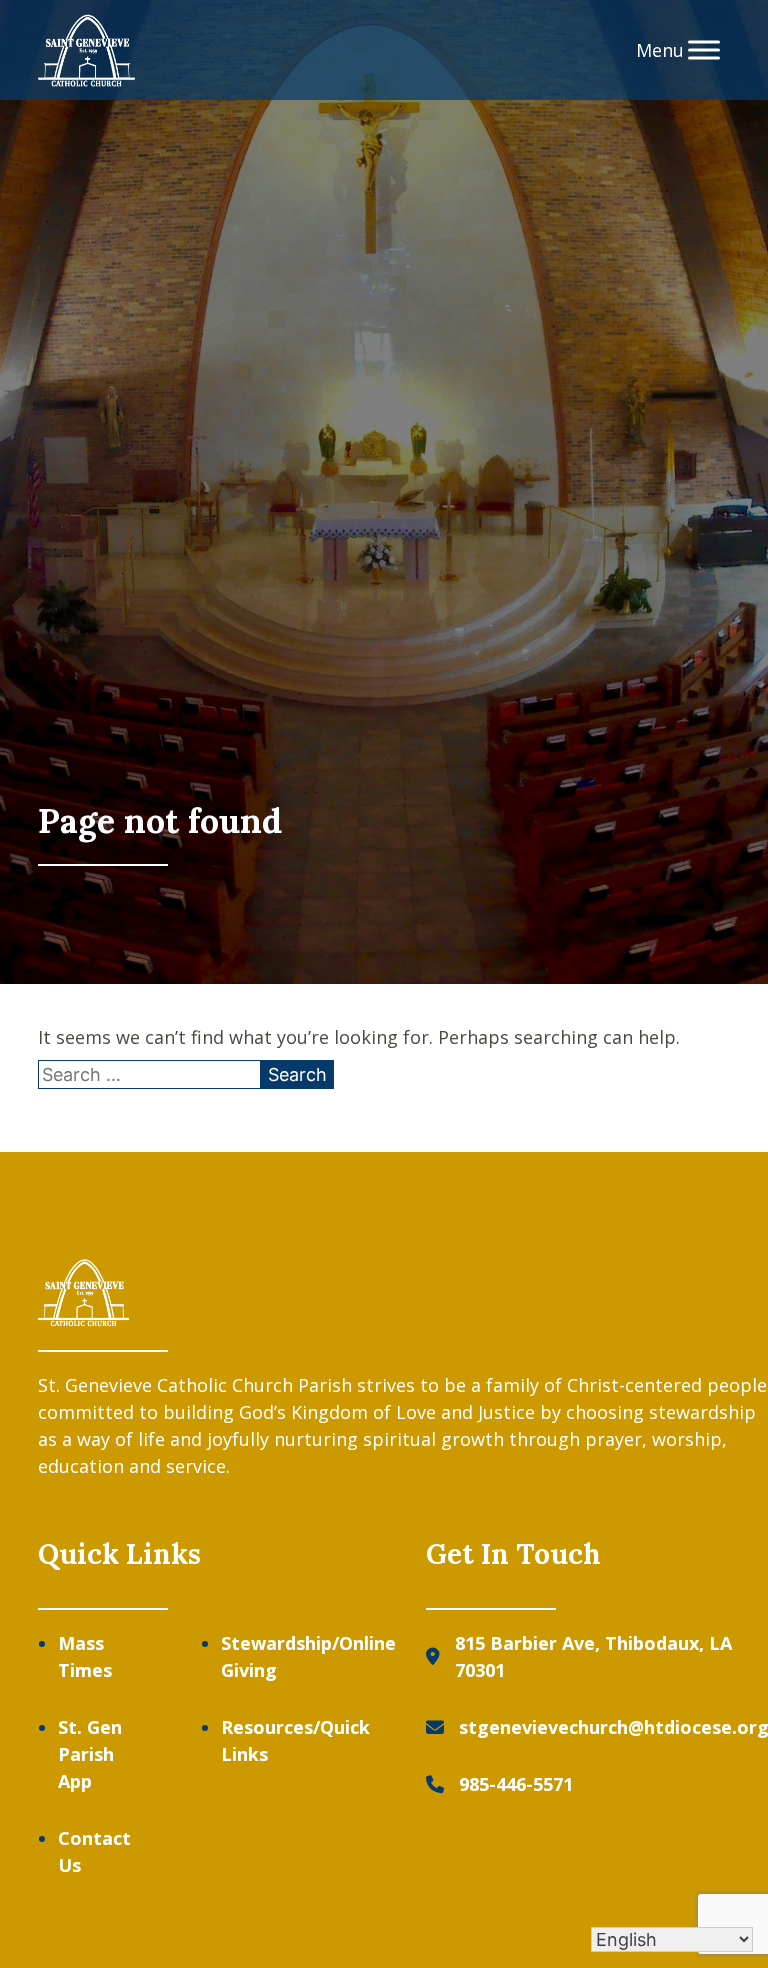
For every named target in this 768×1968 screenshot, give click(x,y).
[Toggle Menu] (704, 49)
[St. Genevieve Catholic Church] (86, 50)
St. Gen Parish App (90, 1754)
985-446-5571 (516, 1784)
